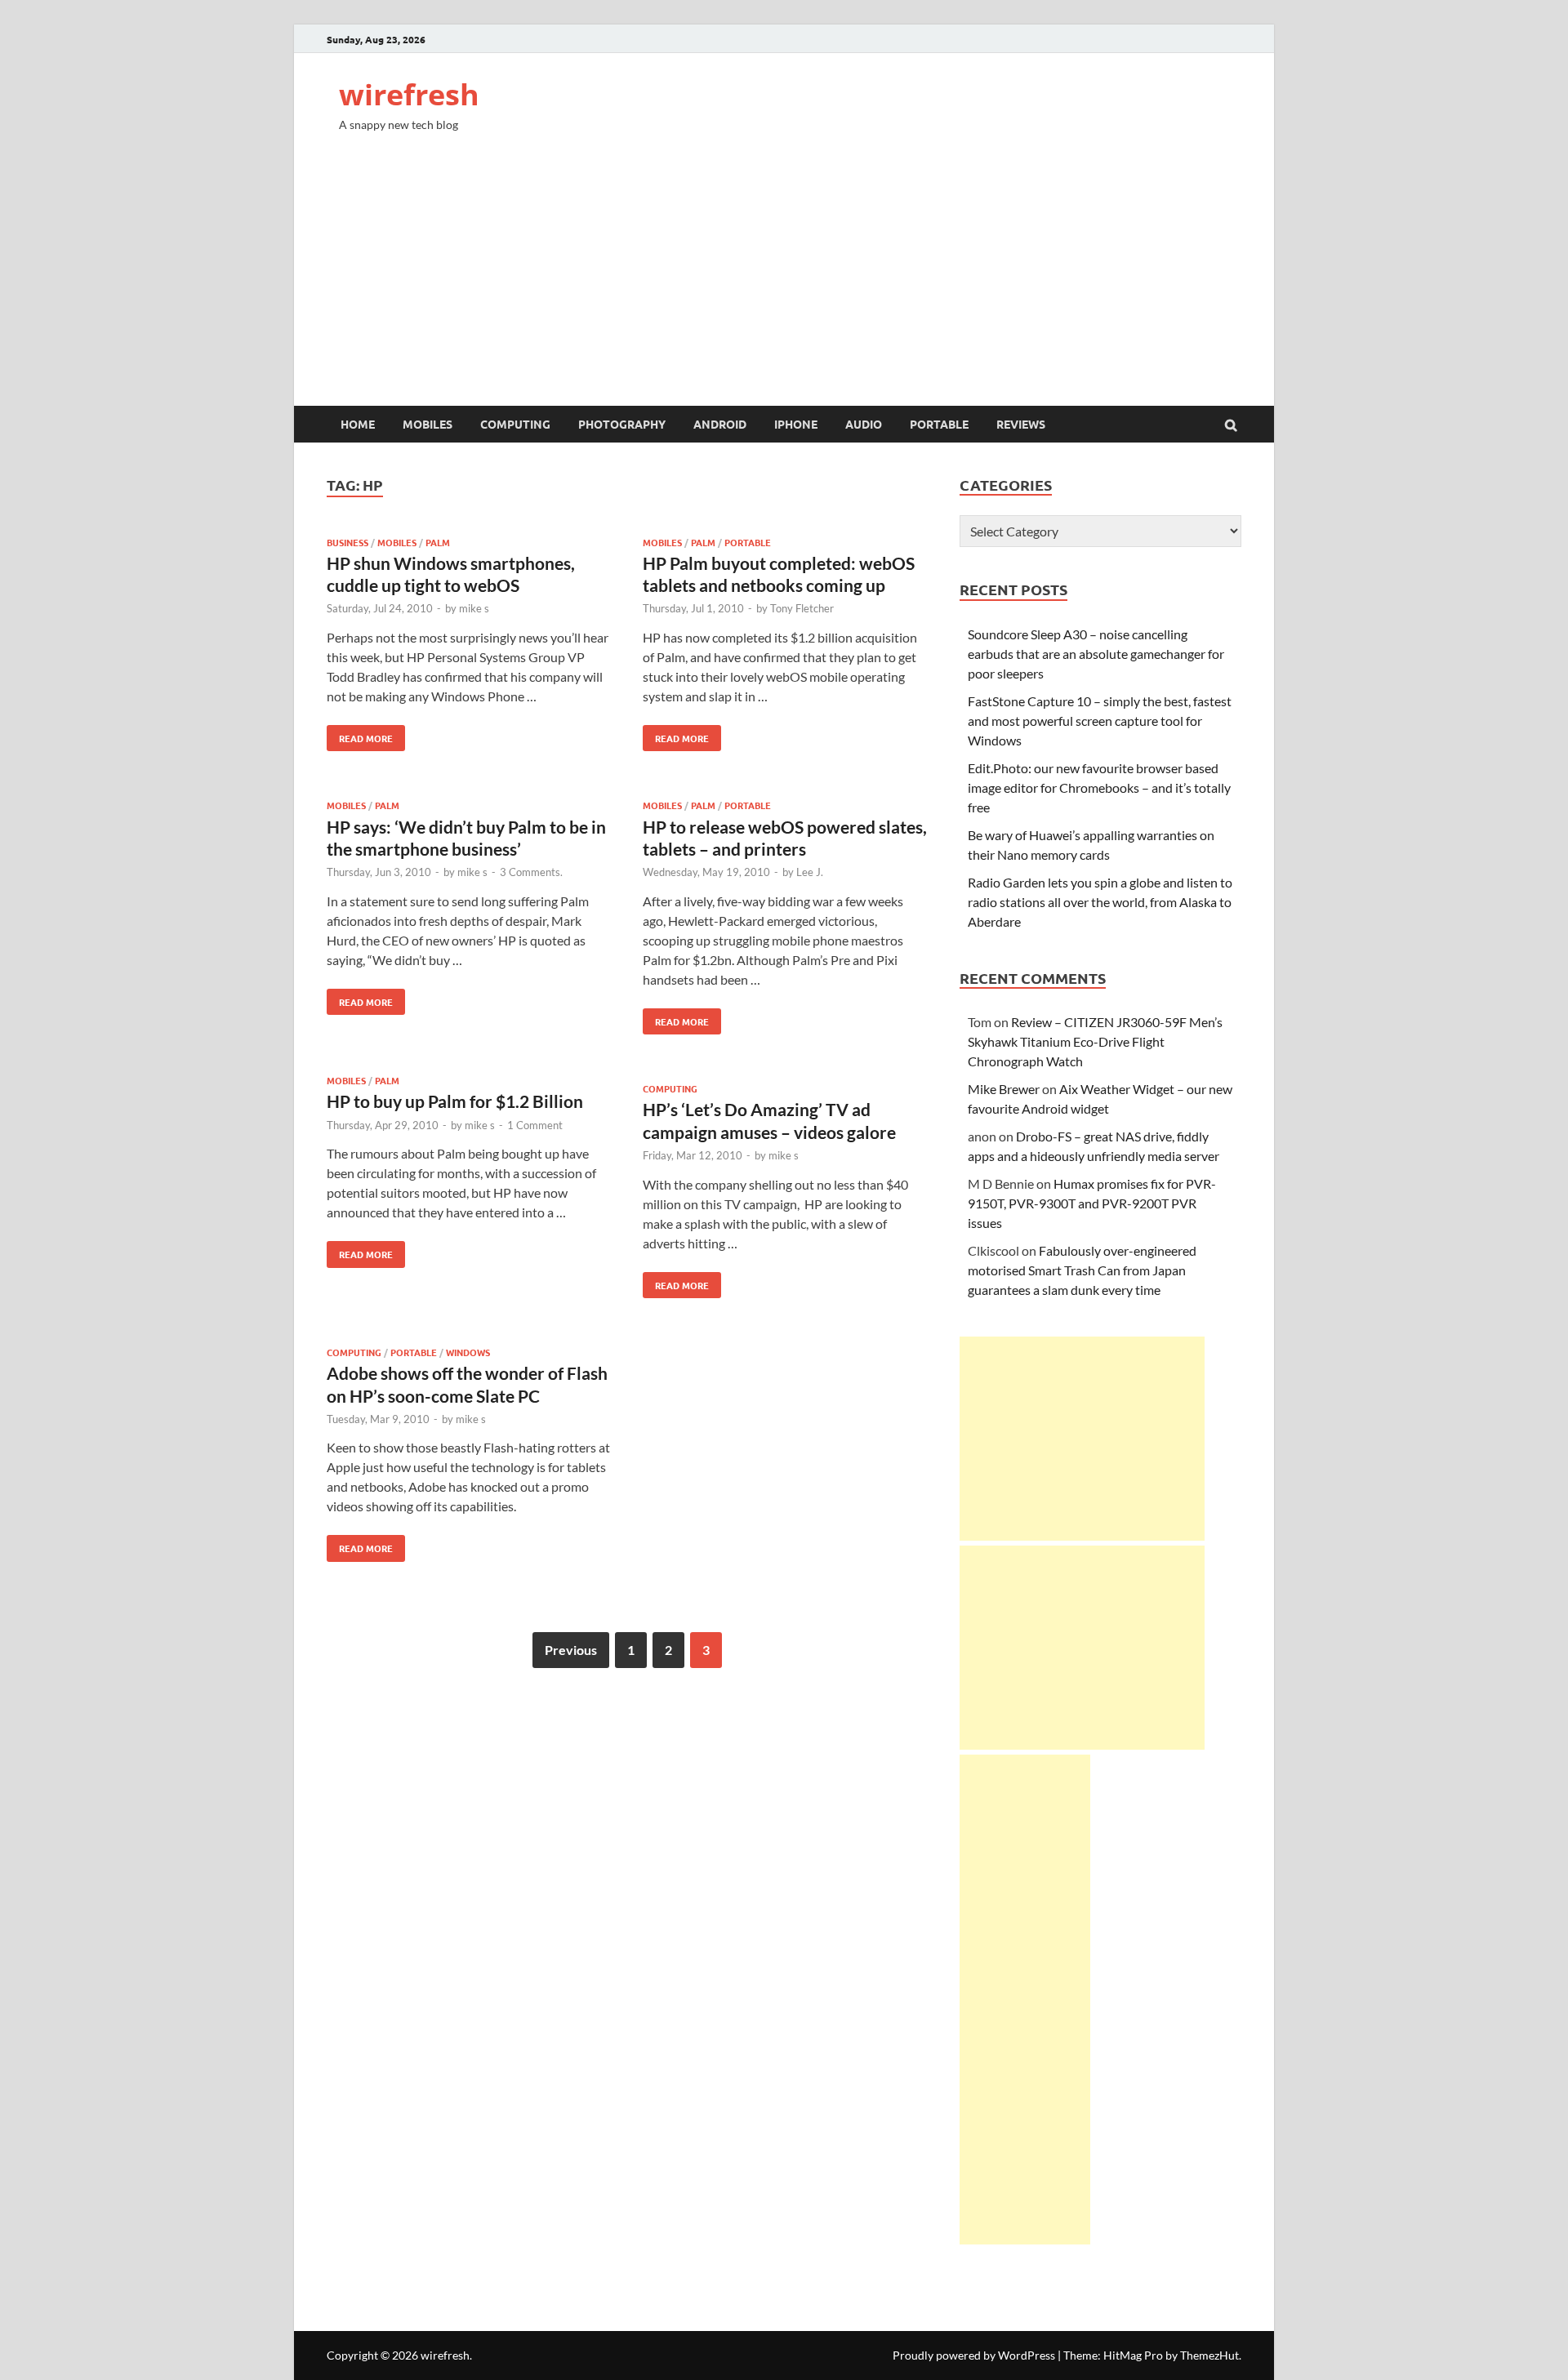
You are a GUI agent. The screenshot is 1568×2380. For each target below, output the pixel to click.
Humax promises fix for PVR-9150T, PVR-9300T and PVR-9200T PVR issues (1092, 1203)
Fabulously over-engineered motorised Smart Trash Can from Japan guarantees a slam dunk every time (1082, 1270)
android (720, 424)
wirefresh (409, 94)
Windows (468, 1352)
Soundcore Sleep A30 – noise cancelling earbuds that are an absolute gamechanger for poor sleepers (1096, 654)
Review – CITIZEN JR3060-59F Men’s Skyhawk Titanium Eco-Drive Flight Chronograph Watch (1095, 1041)
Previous (571, 1650)
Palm (438, 542)
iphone (796, 424)
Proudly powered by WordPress (974, 2355)
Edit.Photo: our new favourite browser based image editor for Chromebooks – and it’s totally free (1099, 787)
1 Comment (535, 1125)
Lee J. (810, 872)
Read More (360, 735)
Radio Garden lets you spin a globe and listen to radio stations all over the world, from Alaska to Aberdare (1100, 902)
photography (622, 424)
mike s (474, 608)
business (347, 542)
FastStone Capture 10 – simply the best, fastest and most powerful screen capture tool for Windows (1100, 721)
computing (515, 424)
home (358, 424)
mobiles (428, 424)
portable (939, 424)
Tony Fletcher (802, 608)
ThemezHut (1209, 2355)
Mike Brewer (1004, 1089)
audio (864, 424)
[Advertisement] (784, 283)
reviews (1021, 424)
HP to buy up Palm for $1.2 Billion (455, 1101)
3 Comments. (531, 872)
